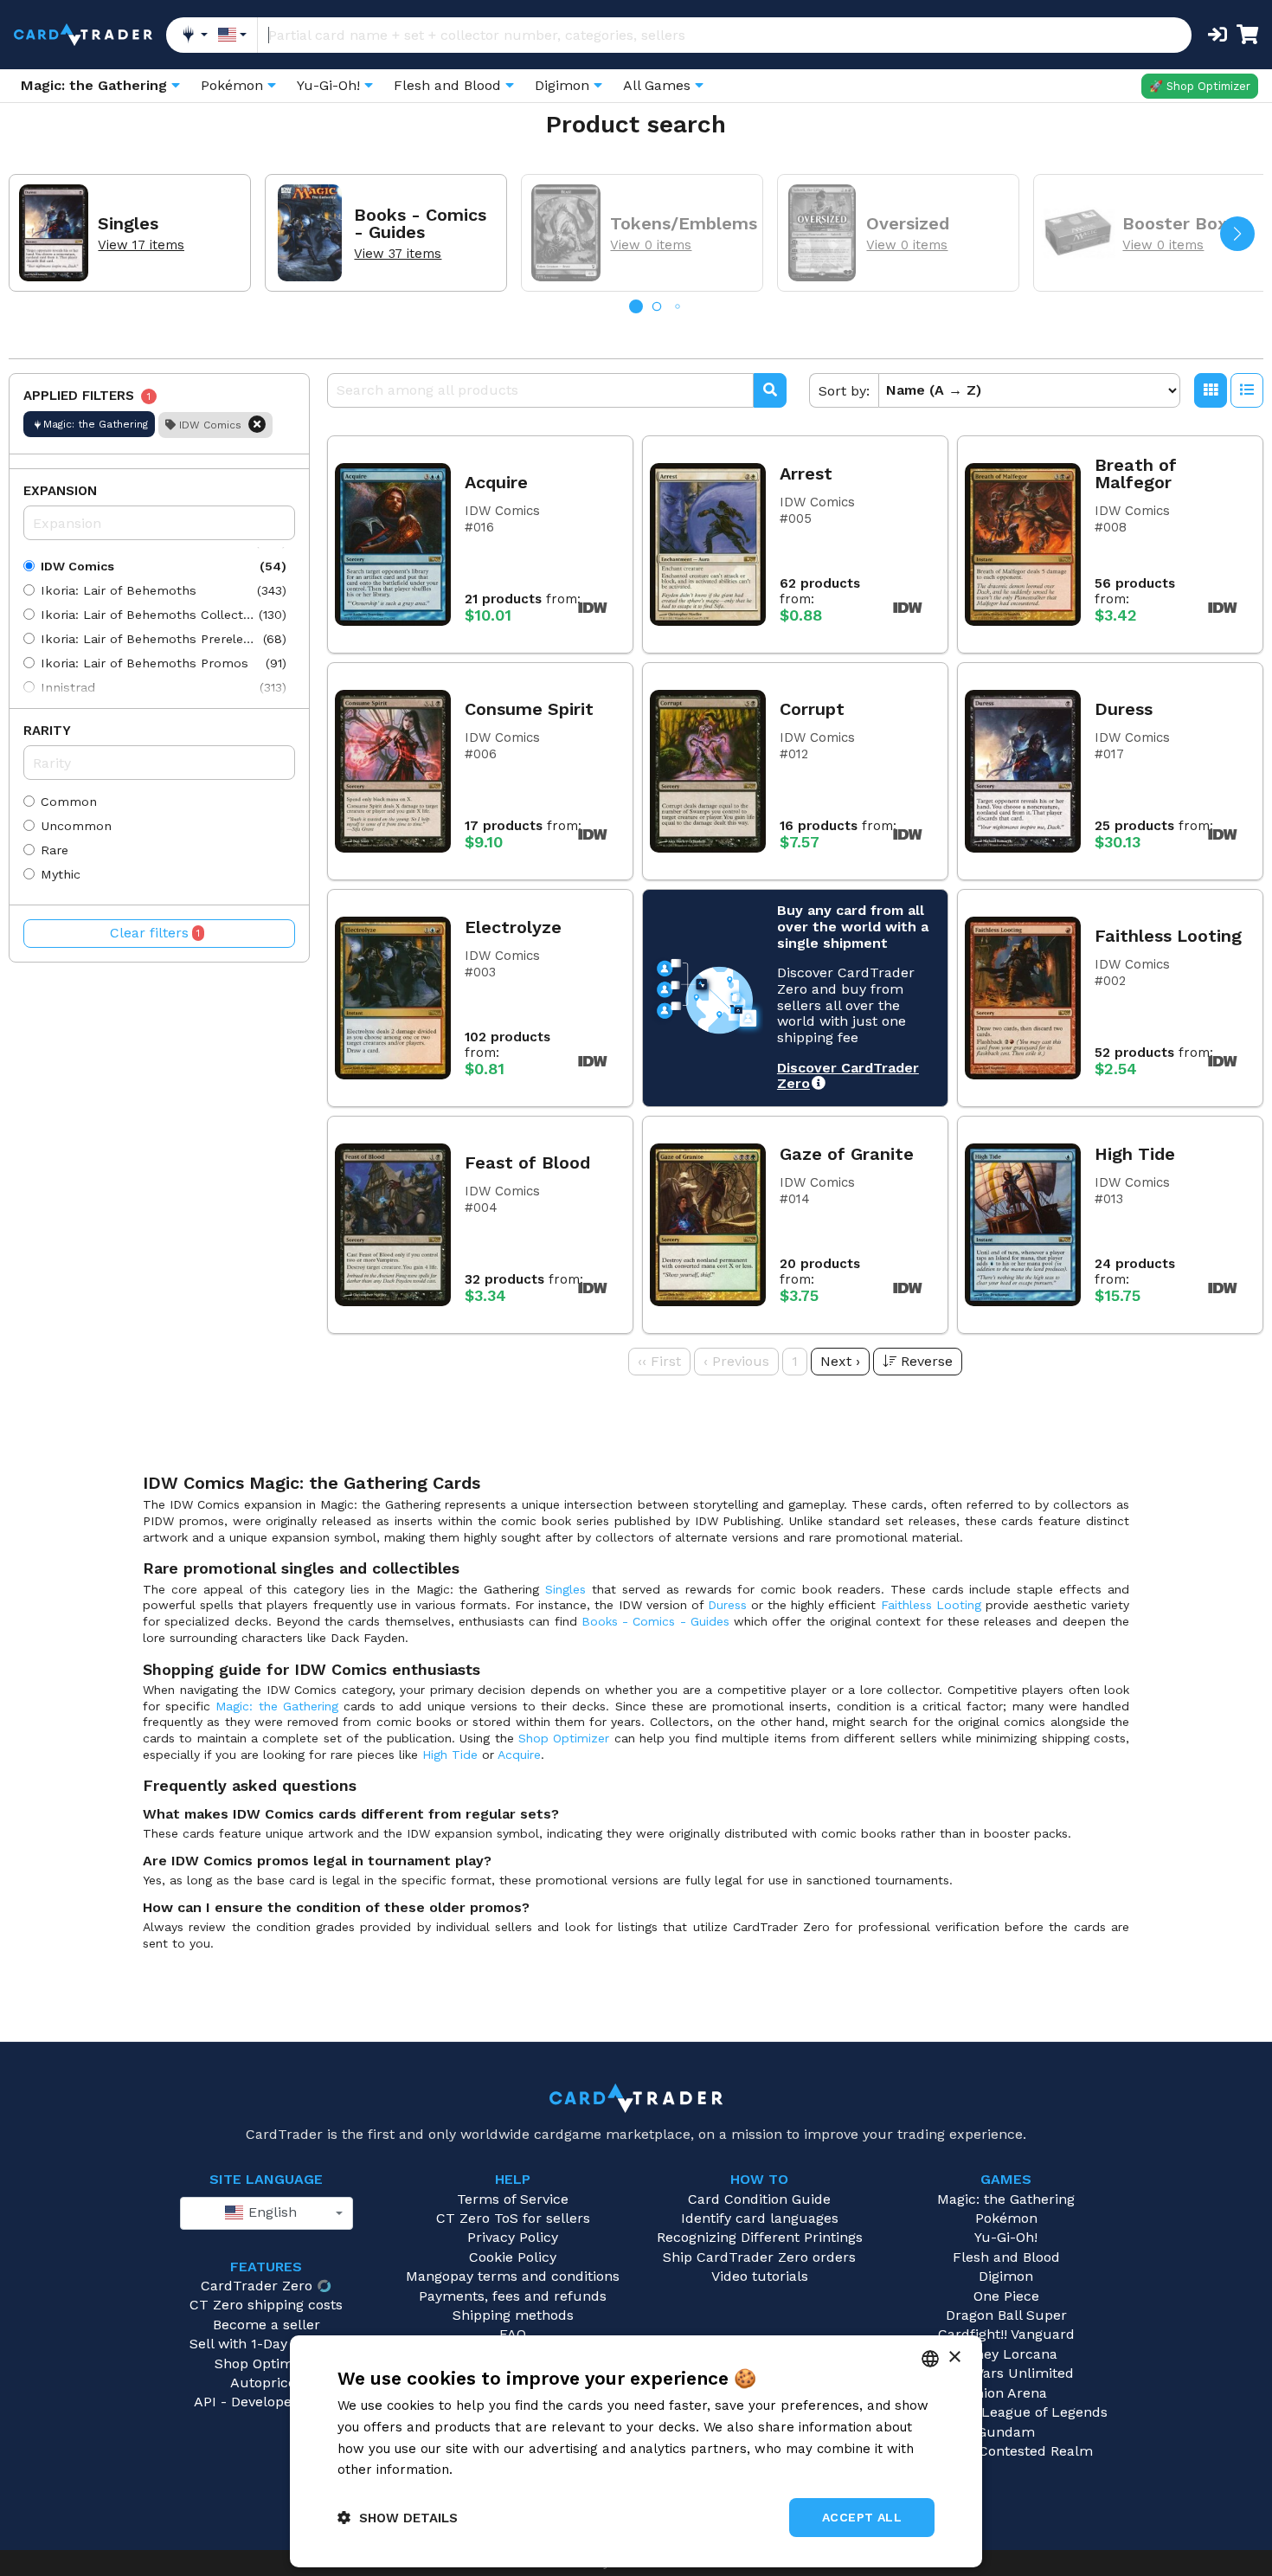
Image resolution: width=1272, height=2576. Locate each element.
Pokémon (1006, 2218)
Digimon (1006, 2276)
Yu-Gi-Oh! (1006, 2237)
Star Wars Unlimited (1006, 2373)
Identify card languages (760, 2218)
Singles (565, 1589)
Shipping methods (513, 2315)
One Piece (1006, 2296)
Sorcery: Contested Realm (1006, 2451)
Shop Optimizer (564, 1738)
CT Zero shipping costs (266, 2305)
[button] (1237, 234)
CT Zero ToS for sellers (513, 2218)
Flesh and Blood (1006, 2257)
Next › (840, 1361)
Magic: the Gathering (276, 1706)
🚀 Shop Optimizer (1200, 86)
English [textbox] (270, 2212)
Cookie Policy (513, 2257)
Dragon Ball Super (1006, 2315)
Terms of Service (513, 2199)
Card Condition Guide (759, 2199)
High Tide (450, 1755)
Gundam (1006, 2432)
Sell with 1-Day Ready (260, 2344)
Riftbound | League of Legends (1006, 2412)
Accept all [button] (862, 2517)
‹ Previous (736, 1361)
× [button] (954, 2357)
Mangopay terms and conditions (513, 2276)
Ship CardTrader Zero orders (759, 2257)
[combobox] (267, 2213)
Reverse (927, 1361)
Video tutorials (760, 2276)
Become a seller (267, 2325)
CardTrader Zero (257, 2286)
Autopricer (266, 2383)
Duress (727, 1605)
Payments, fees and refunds (513, 2296)
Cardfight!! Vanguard (1006, 2334)
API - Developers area (266, 2402)
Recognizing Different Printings (760, 2237)
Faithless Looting (931, 1605)
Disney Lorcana (1006, 2354)
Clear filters (155, 933)
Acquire (519, 1755)
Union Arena (1006, 2393)
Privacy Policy (513, 2237)
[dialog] (636, 2451)
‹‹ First (659, 1361)
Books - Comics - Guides (655, 1621)
